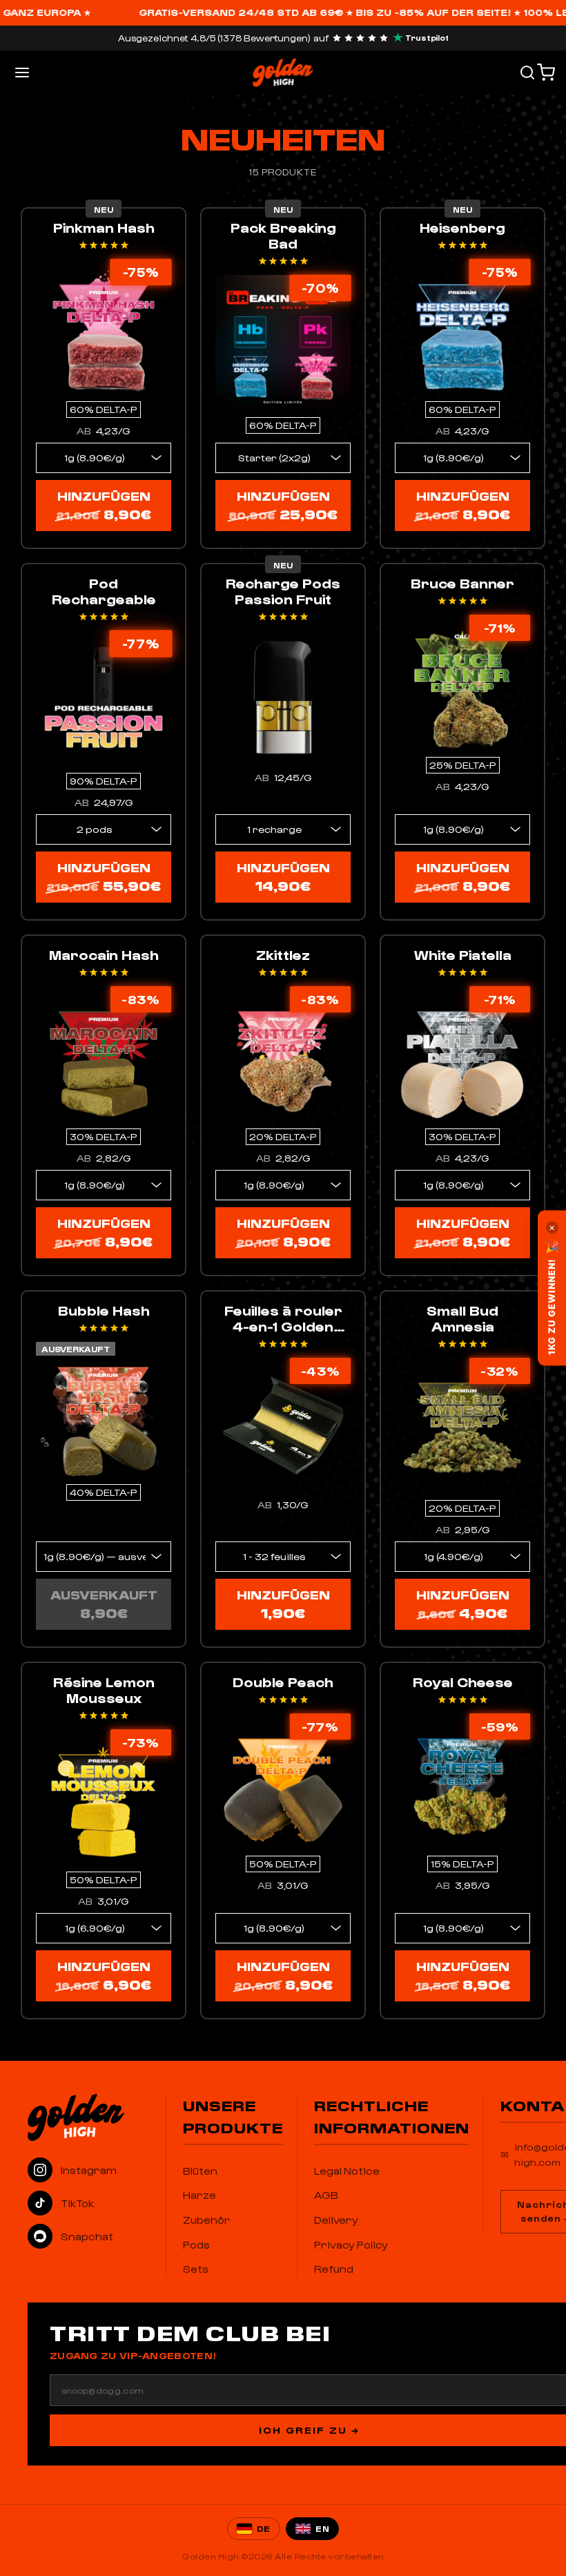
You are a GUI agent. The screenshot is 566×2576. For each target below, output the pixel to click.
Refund (334, 2269)
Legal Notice (347, 2171)
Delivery (336, 2220)
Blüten (200, 2171)
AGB (326, 2195)
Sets (196, 2269)
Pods (196, 2245)
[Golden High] (90, 2117)
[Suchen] (527, 73)
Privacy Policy (351, 2245)
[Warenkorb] (546, 73)
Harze (199, 2195)
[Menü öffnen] (22, 73)
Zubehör (207, 2220)
